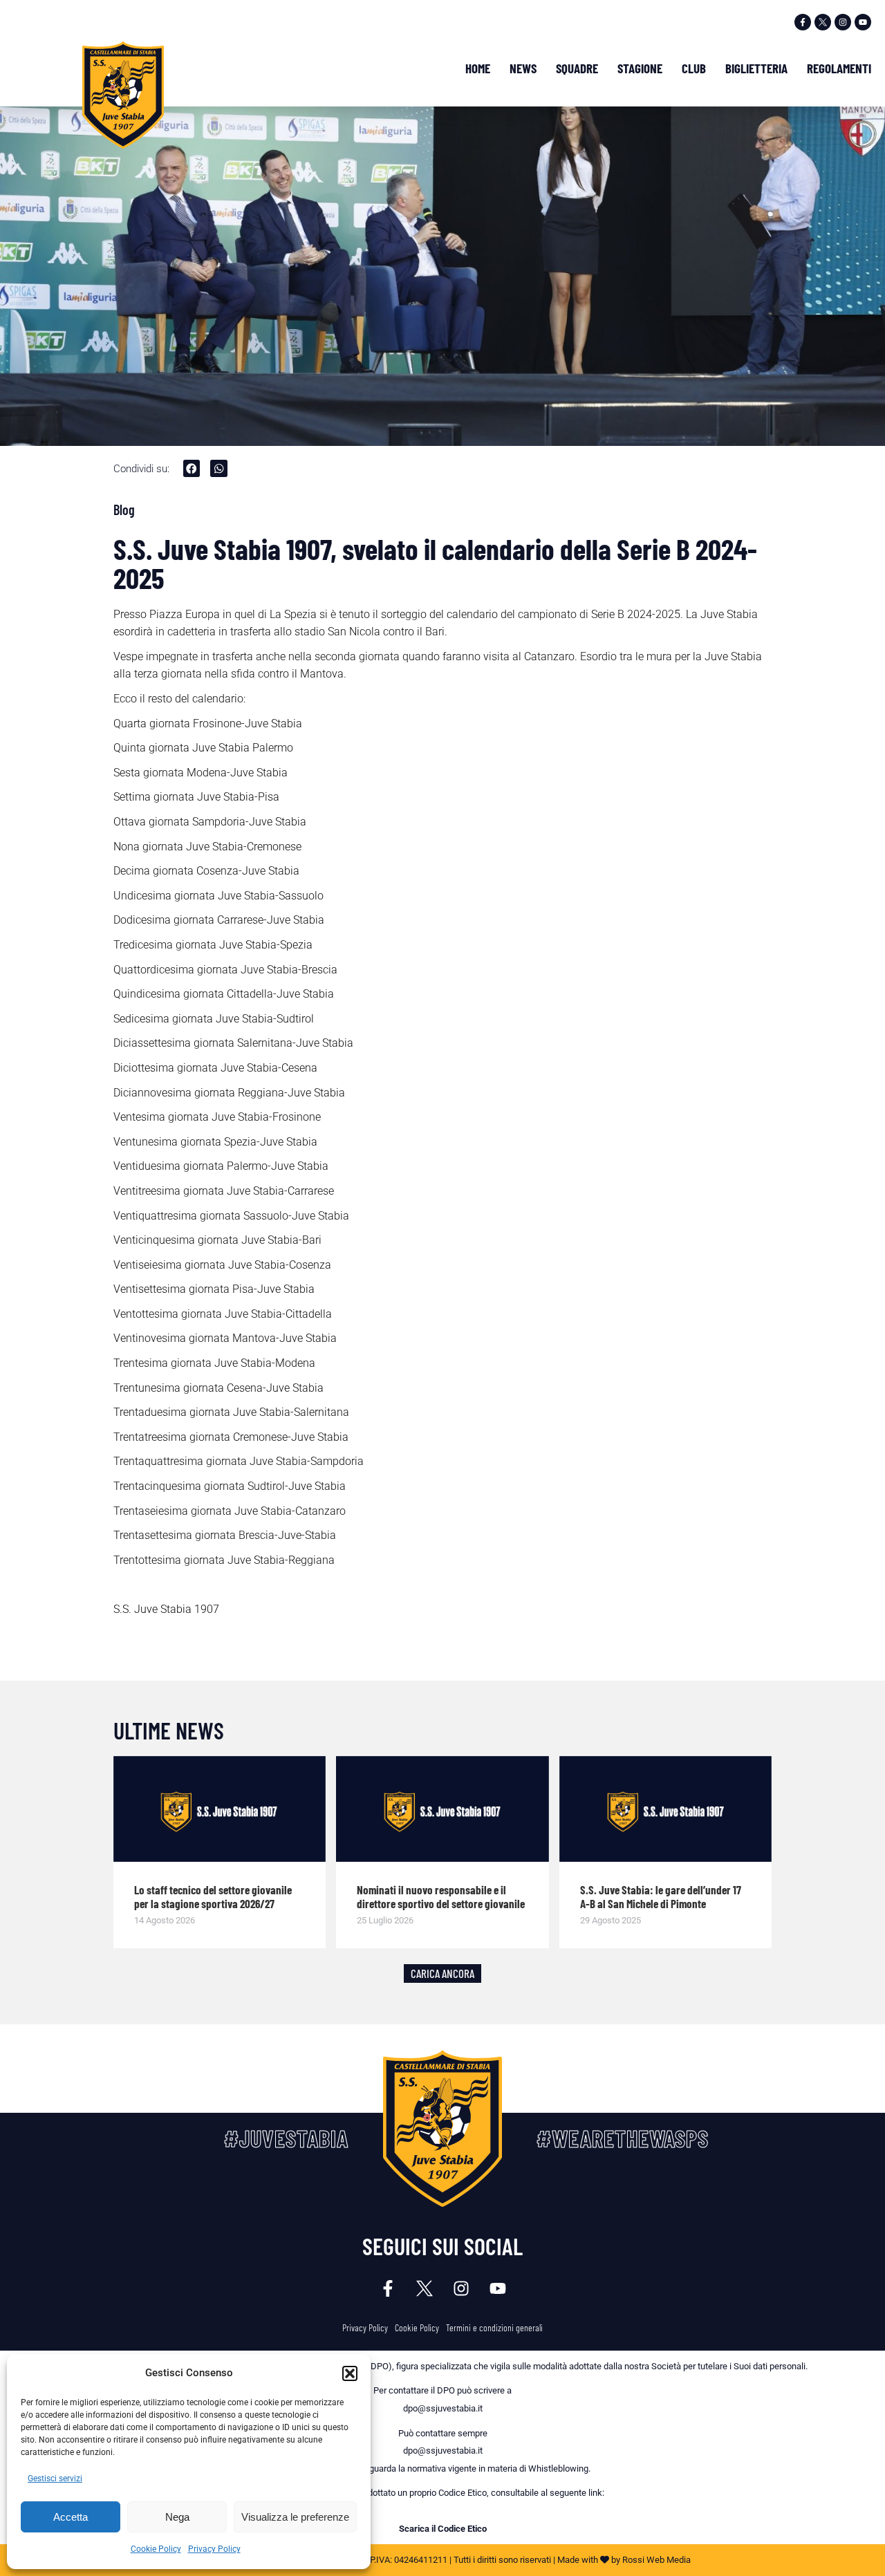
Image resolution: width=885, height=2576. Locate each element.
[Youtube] (863, 22)
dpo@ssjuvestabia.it (443, 2408)
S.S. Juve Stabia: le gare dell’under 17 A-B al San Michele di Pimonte (661, 1896)
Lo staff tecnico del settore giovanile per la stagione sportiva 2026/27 (213, 1896)
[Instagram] (843, 22)
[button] (350, 2373)
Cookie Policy (156, 2549)
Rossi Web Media (656, 2560)
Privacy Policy (214, 2549)
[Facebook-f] (803, 22)
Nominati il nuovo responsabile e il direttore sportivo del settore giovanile (441, 1896)
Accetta (71, 2517)
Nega (177, 2517)
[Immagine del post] (220, 1809)
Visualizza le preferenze (295, 2517)
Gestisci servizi (55, 2479)
